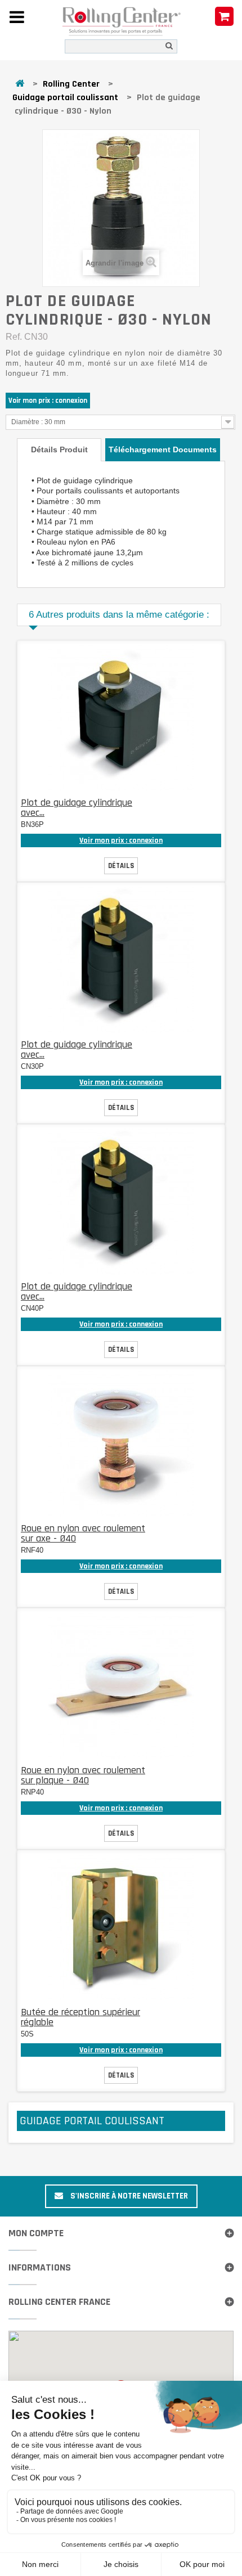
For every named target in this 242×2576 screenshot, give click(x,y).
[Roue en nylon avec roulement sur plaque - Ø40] (121, 1685)
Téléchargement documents (163, 449)
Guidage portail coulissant (65, 98)
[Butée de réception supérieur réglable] (121, 1927)
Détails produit (59, 449)
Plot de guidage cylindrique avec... (77, 808)
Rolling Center (71, 84)
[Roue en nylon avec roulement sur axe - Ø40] (121, 1444)
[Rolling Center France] (121, 22)
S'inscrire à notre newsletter (128, 2196)
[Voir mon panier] (224, 17)
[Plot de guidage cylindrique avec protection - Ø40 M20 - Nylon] (121, 1202)
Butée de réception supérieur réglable (80, 2017)
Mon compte (36, 2233)
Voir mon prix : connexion (48, 401)
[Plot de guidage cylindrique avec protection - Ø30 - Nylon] (121, 960)
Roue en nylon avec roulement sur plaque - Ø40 (83, 1775)
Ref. (14, 337)
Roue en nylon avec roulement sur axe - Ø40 (83, 1533)
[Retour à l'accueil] (20, 84)
